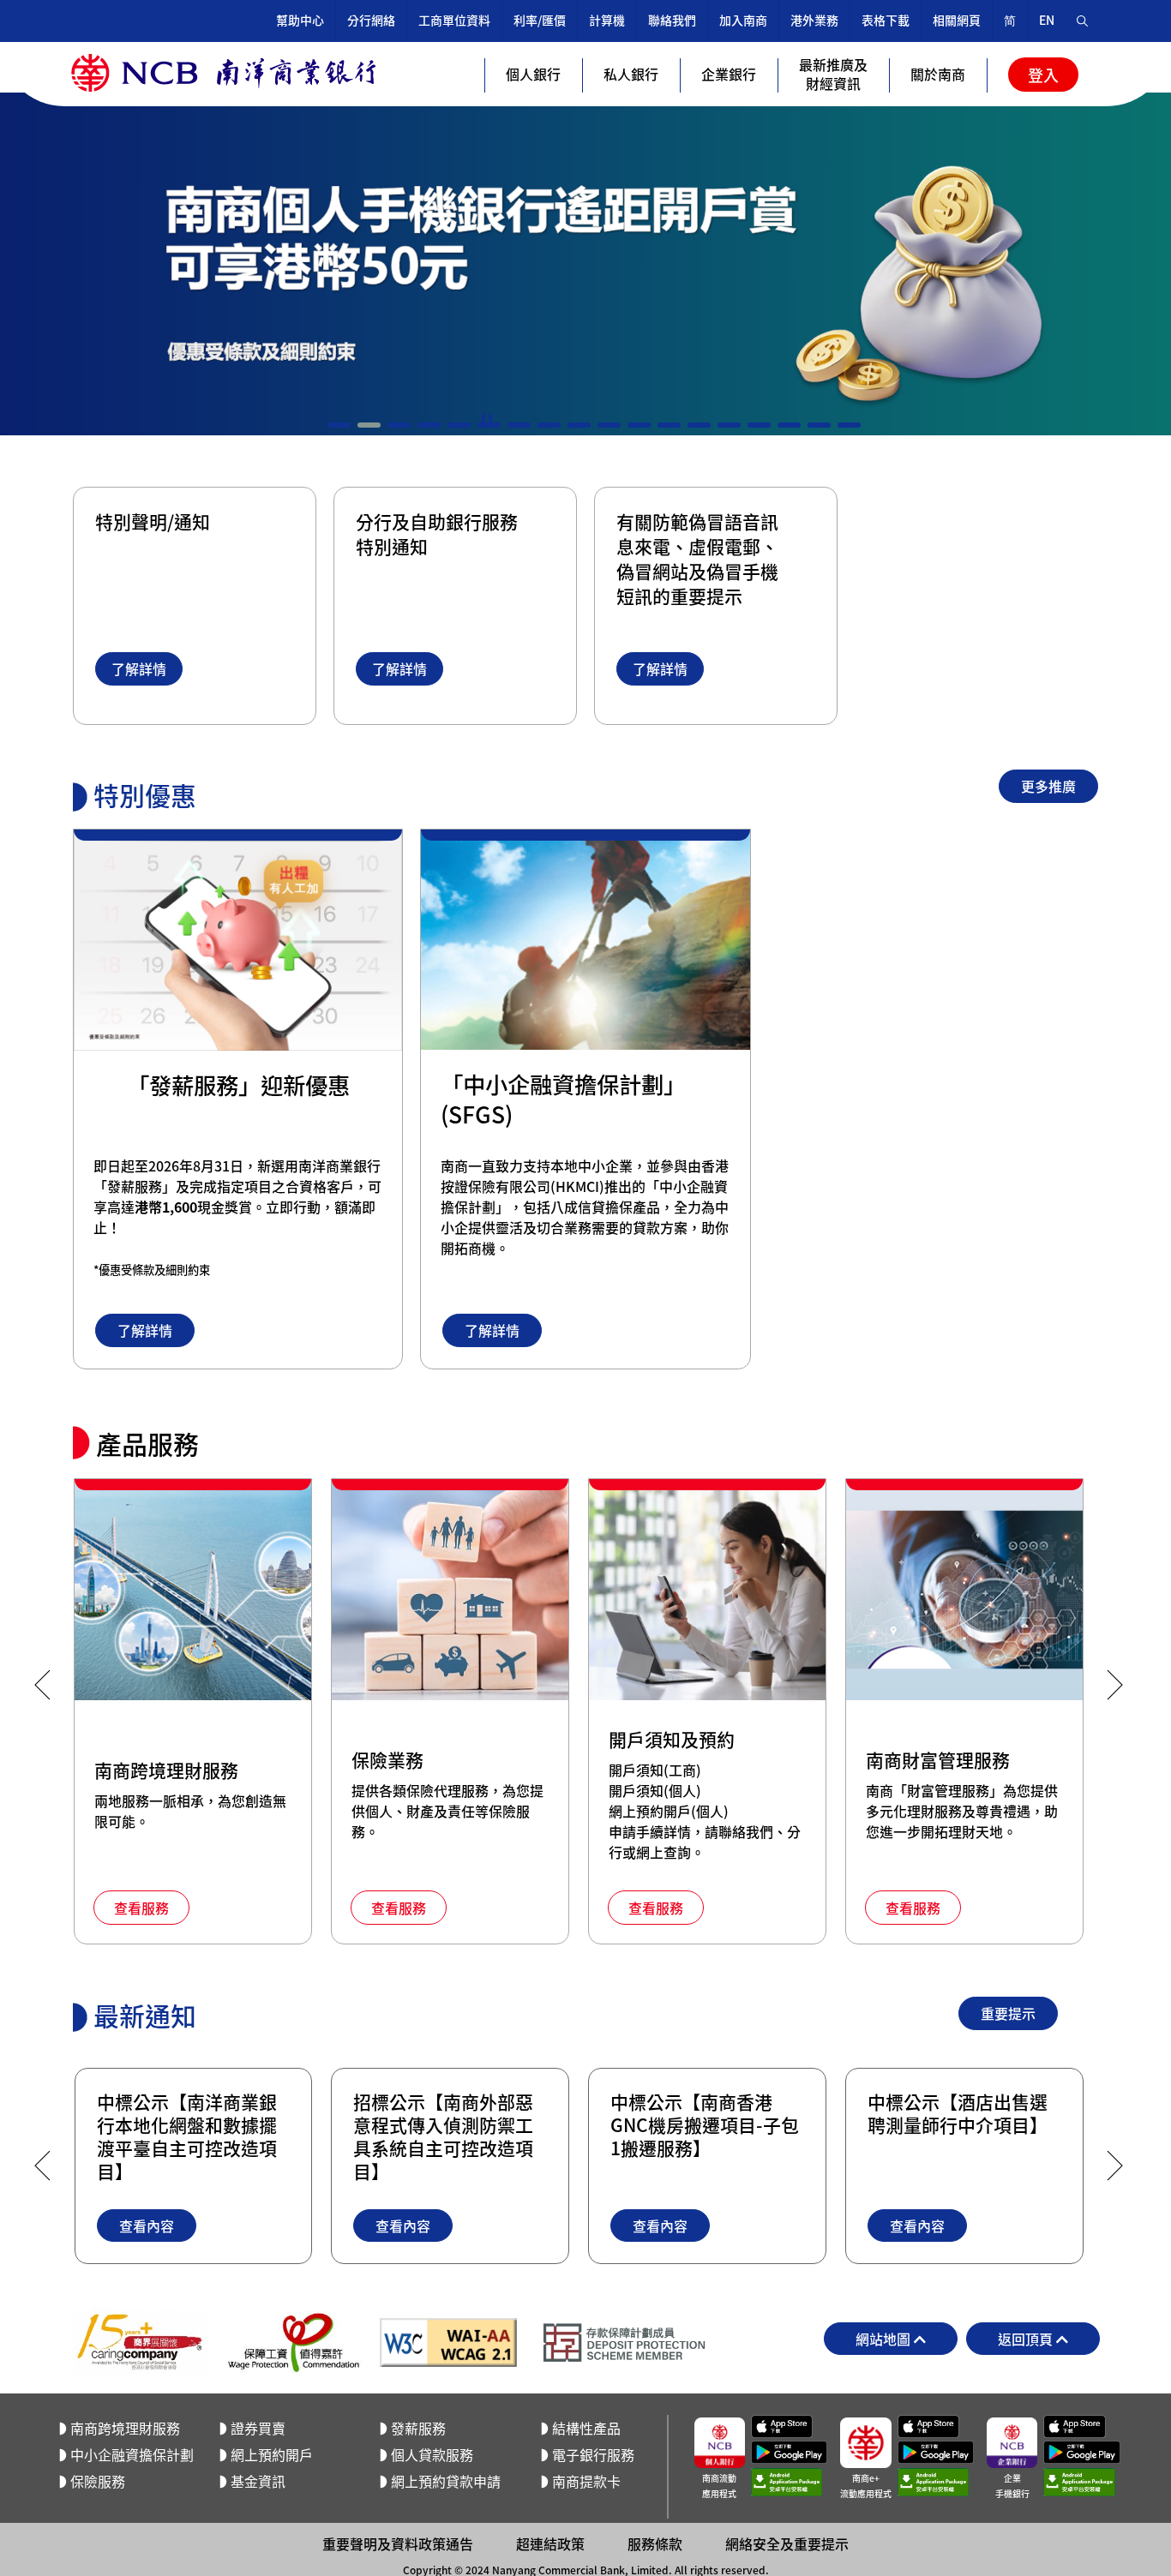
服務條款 (655, 2543)
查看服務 (141, 1908)
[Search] (1083, 21)
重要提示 (1008, 2013)
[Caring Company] (140, 2342)
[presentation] (42, 1685)
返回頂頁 (1027, 2339)
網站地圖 (885, 2339)
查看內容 (146, 2226)
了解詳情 (139, 668)
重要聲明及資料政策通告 (398, 2543)
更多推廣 (1048, 786)
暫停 (487, 420)
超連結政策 (550, 2543)
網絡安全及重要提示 (787, 2543)
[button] (339, 425)
